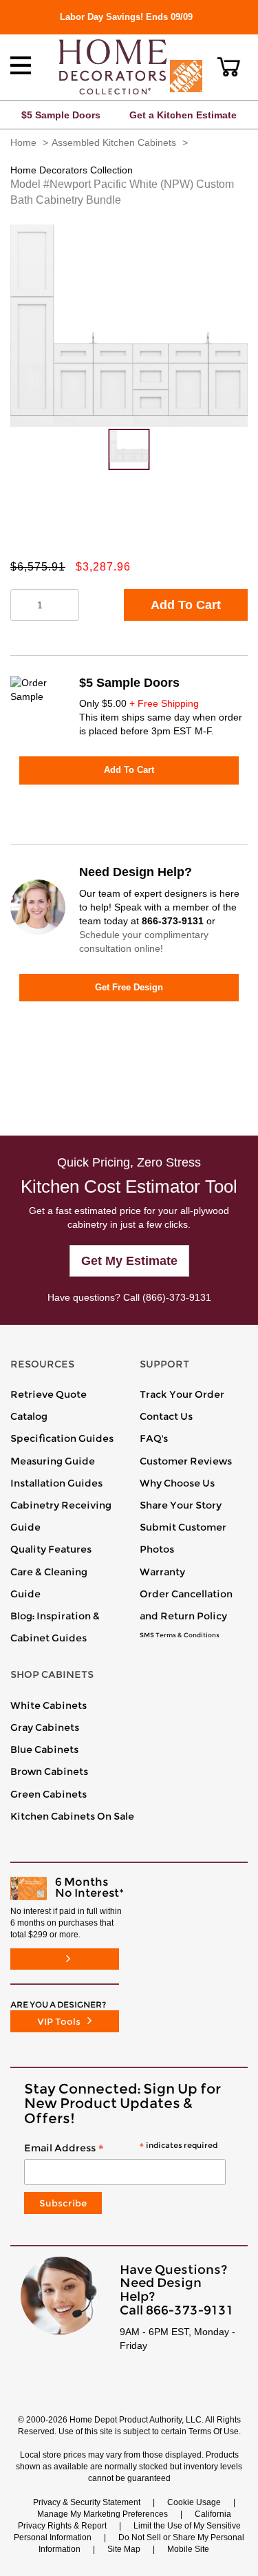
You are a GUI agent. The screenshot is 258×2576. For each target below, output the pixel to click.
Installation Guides (56, 1483)
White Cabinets (49, 1705)
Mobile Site (188, 2549)
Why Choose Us (177, 1483)
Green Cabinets (49, 1794)
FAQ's (154, 1438)
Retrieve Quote (49, 1394)
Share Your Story (181, 1505)
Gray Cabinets (45, 1727)
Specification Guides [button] (62, 1438)
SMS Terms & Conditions (180, 1635)
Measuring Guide (53, 1461)
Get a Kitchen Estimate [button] (183, 115)
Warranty (162, 1572)
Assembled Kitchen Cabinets (114, 142)
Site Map (124, 2549)
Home (23, 142)
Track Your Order (182, 1394)
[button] (229, 67)
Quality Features (51, 1549)
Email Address (121, 2149)
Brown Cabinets (49, 1771)
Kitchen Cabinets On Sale (72, 1816)
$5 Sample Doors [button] (61, 115)
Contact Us (166, 1416)
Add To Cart (186, 605)
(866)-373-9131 (177, 1297)
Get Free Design (129, 987)
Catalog (29, 1416)
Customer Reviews (186, 1461)
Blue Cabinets (44, 1749)
